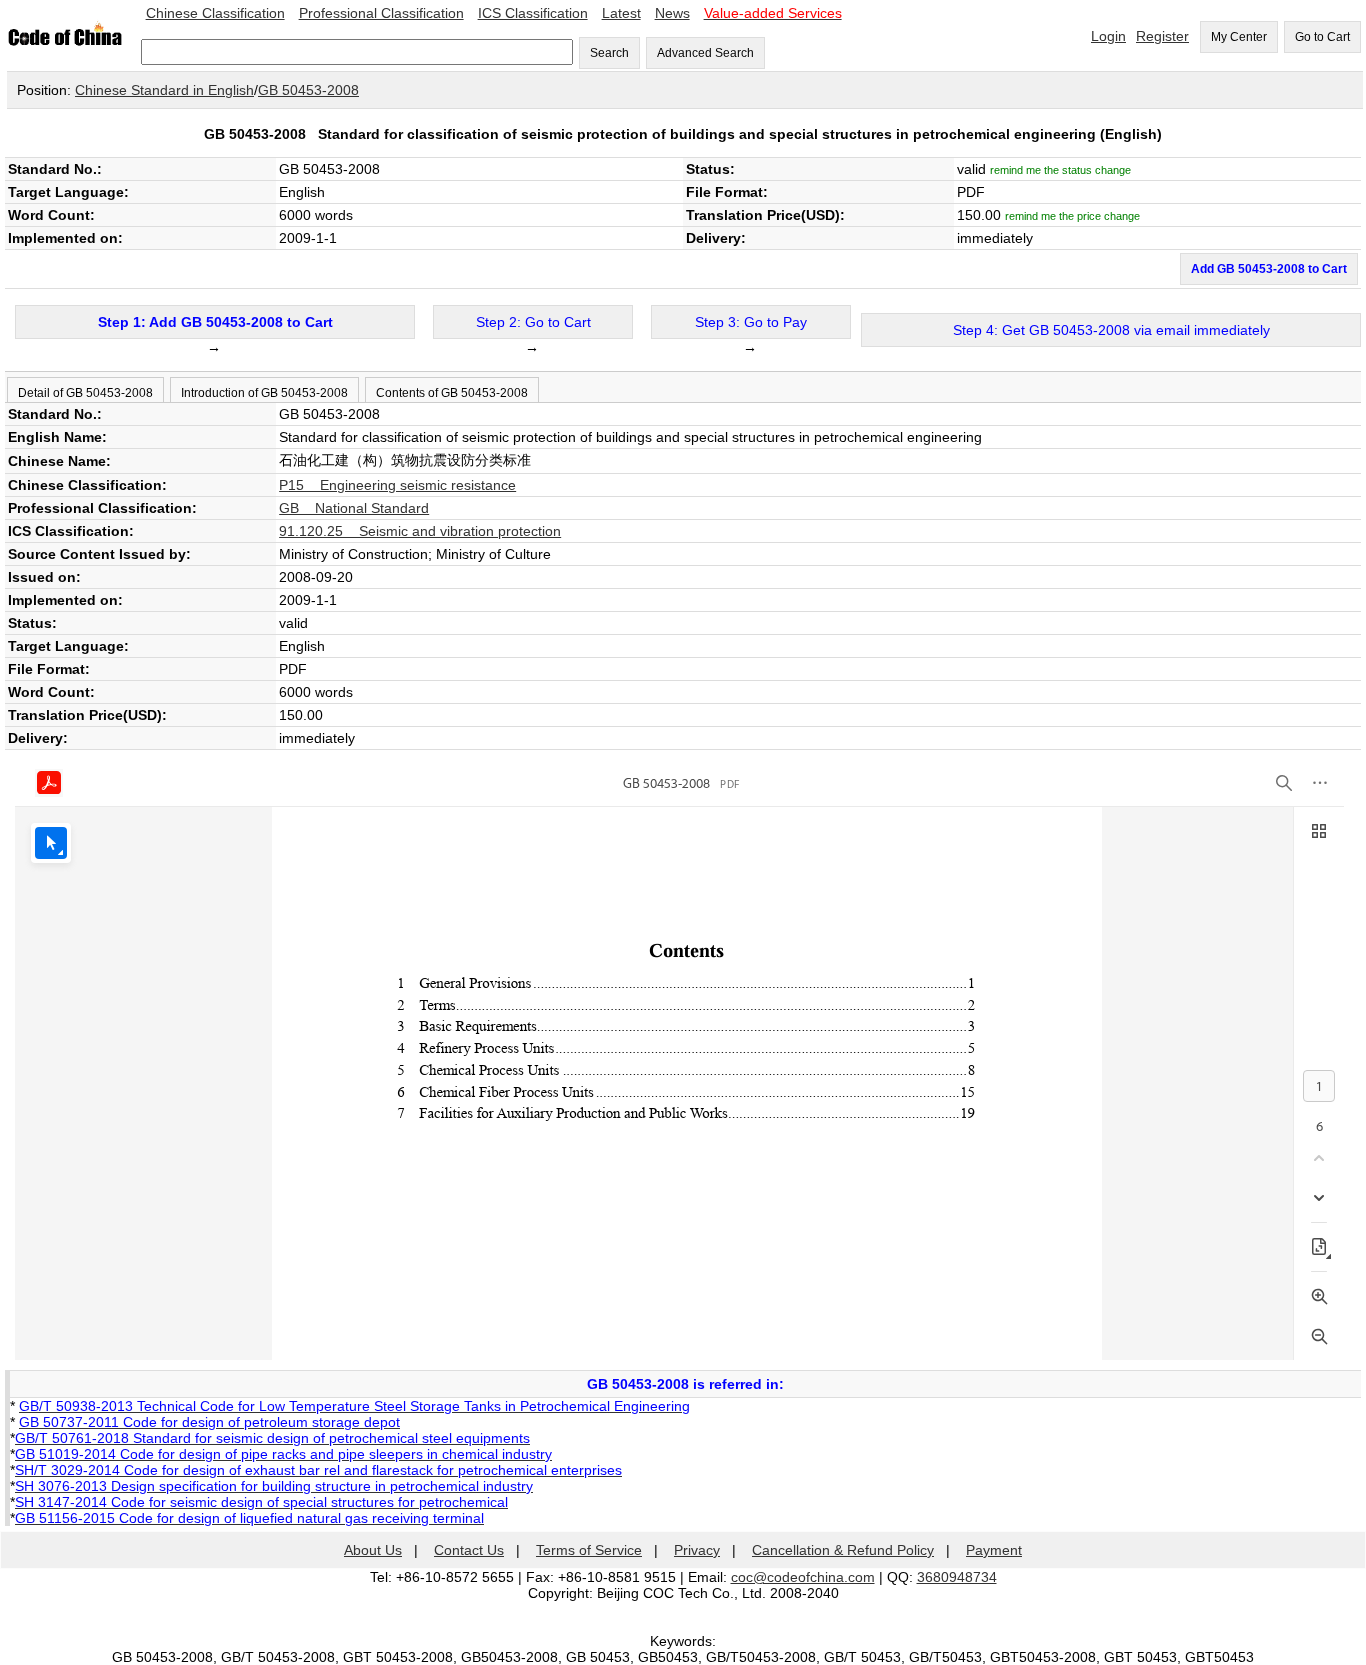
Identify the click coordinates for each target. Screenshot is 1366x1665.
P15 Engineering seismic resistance (397, 485)
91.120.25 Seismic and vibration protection (420, 531)
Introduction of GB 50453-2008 (264, 393)
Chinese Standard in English (164, 90)
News (672, 13)
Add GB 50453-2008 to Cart (1269, 269)
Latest (621, 13)
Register (1162, 36)
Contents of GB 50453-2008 (452, 393)
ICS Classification (533, 13)
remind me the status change (1060, 170)
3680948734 (957, 1577)
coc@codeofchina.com (803, 1577)
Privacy (697, 1550)
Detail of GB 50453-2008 (85, 393)
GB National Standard (354, 508)
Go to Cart (1322, 37)
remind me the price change (1072, 216)
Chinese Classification (215, 13)
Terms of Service (589, 1550)
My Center (1239, 37)
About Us (373, 1550)
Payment (994, 1550)
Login (1108, 36)
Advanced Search (705, 53)
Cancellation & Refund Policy (843, 1550)
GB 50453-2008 (308, 90)
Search (609, 53)
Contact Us (469, 1550)
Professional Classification (381, 13)
